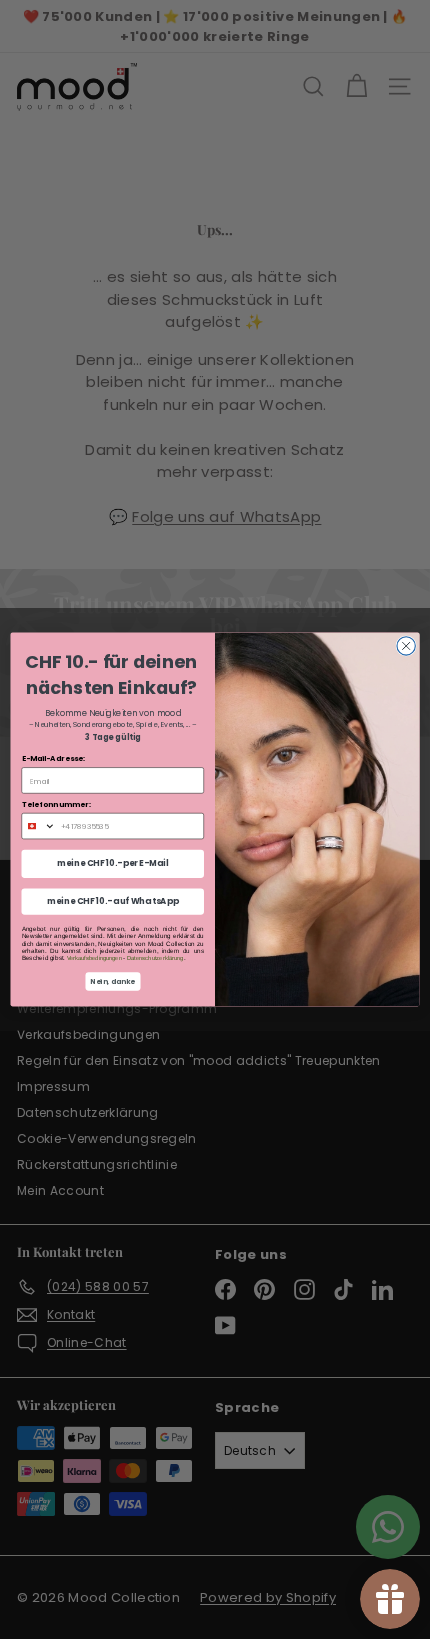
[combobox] (38, 825)
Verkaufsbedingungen (94, 958)
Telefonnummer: (56, 804)
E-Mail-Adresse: (54, 758)
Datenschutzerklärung (155, 958)
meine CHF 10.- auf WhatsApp (112, 901)
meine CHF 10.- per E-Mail (112, 864)
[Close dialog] (406, 646)
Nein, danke (112, 982)
